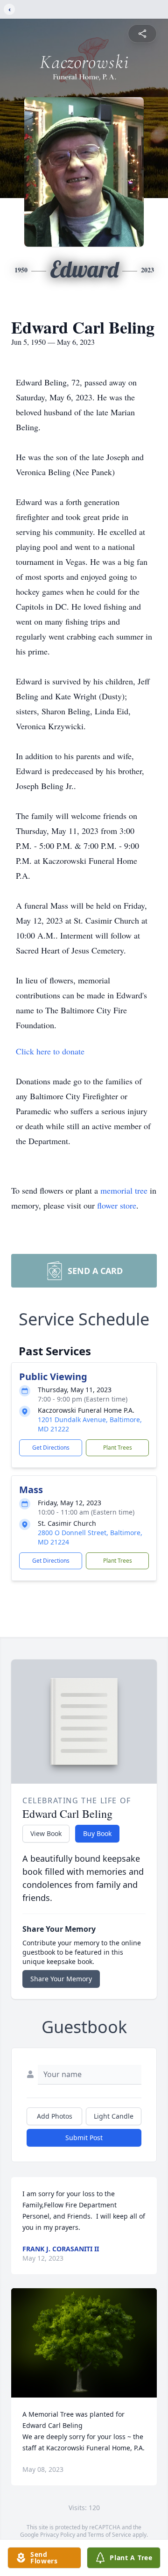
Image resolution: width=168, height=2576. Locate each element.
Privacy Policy (58, 2535)
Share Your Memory (61, 1979)
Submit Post (84, 2138)
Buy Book (97, 1833)
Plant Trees (118, 1448)
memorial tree (124, 1190)
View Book (46, 1833)
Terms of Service (109, 2535)
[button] (84, 2343)
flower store (117, 1205)
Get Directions (51, 1448)
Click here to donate (50, 1051)
